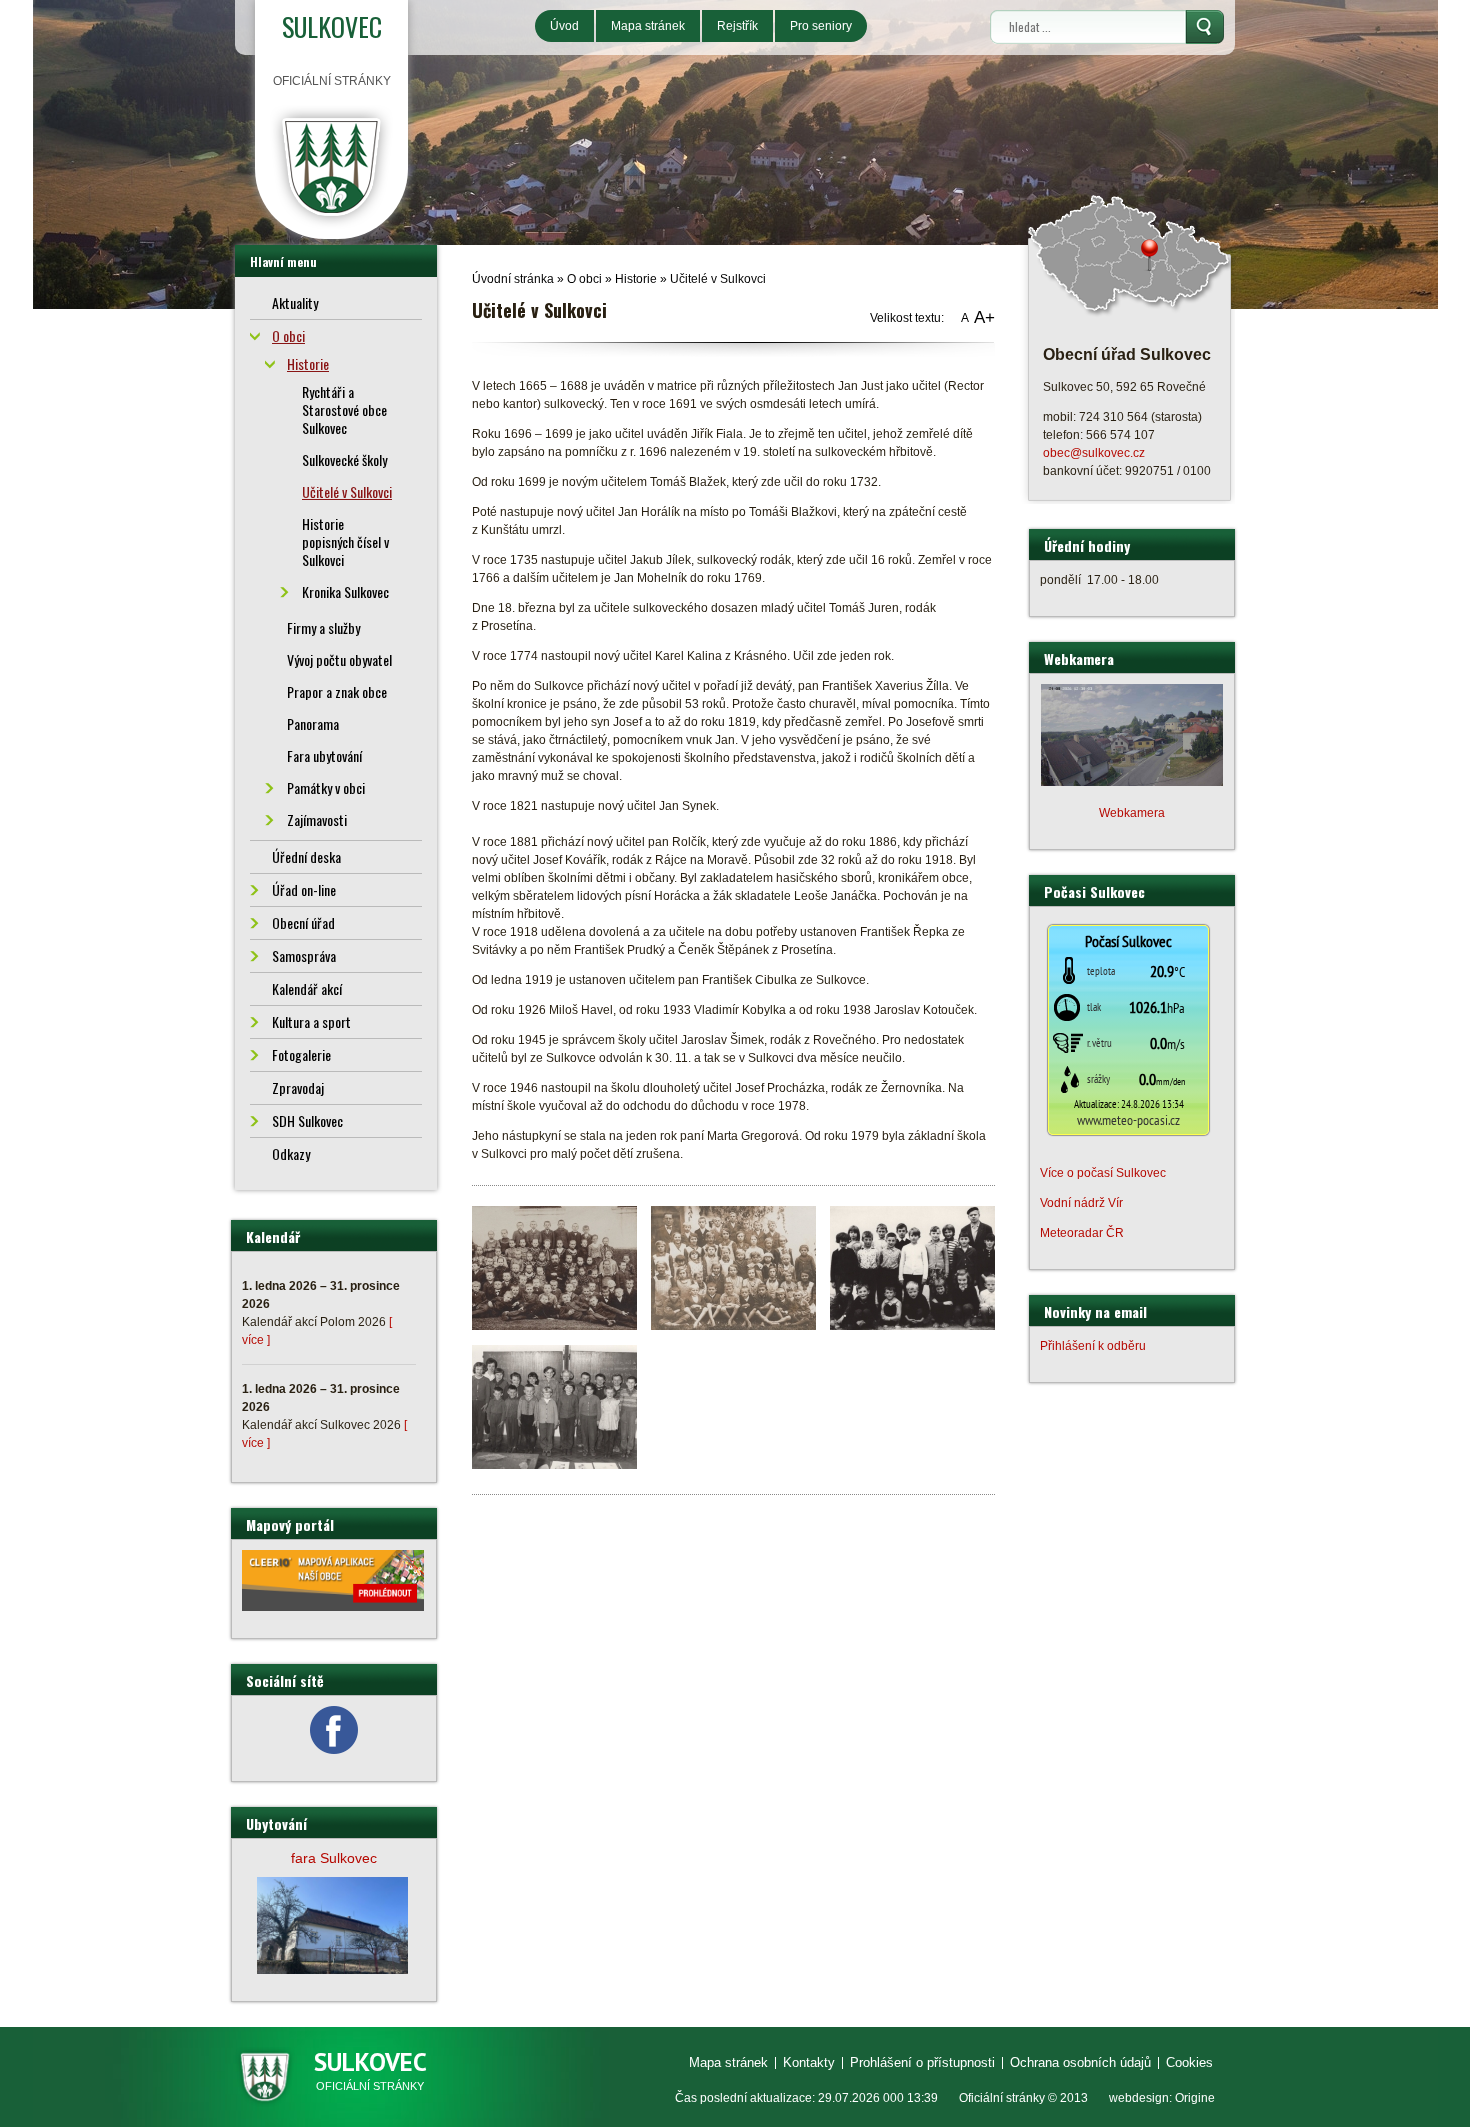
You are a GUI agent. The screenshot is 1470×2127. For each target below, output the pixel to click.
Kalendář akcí (307, 988)
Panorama (313, 723)
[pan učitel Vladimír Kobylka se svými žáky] (733, 1267)
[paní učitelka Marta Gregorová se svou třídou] (554, 1406)
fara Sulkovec (334, 1858)
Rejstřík (737, 26)
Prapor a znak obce (337, 691)
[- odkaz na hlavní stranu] (331, 166)
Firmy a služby (323, 627)
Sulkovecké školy (344, 459)
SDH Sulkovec (307, 1120)
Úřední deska (306, 856)
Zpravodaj (298, 1087)
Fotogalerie (301, 1054)
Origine (1195, 2098)
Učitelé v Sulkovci (718, 279)
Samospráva (304, 955)
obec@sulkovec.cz (1094, 453)
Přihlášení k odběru (1093, 1346)
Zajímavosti (317, 819)
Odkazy (291, 1153)
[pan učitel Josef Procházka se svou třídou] (912, 1267)
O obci (584, 279)
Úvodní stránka (513, 279)
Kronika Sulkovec (345, 591)
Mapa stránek (648, 26)
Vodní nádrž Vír (1081, 1203)
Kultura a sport (311, 1021)
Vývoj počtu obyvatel (339, 659)
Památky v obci (326, 787)
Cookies (1189, 2062)
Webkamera (1132, 813)
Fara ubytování (324, 755)
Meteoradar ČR (1082, 1233)
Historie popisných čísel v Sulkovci (345, 541)
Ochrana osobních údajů (1080, 2062)
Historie (636, 279)
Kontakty (809, 2062)
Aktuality (295, 302)
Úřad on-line (304, 889)
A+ (984, 317)
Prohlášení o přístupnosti (922, 2062)
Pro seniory (821, 26)
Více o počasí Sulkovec (1103, 1173)
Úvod (564, 26)
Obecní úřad (303, 922)
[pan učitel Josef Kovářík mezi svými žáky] (554, 1267)
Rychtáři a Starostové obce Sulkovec (344, 409)
